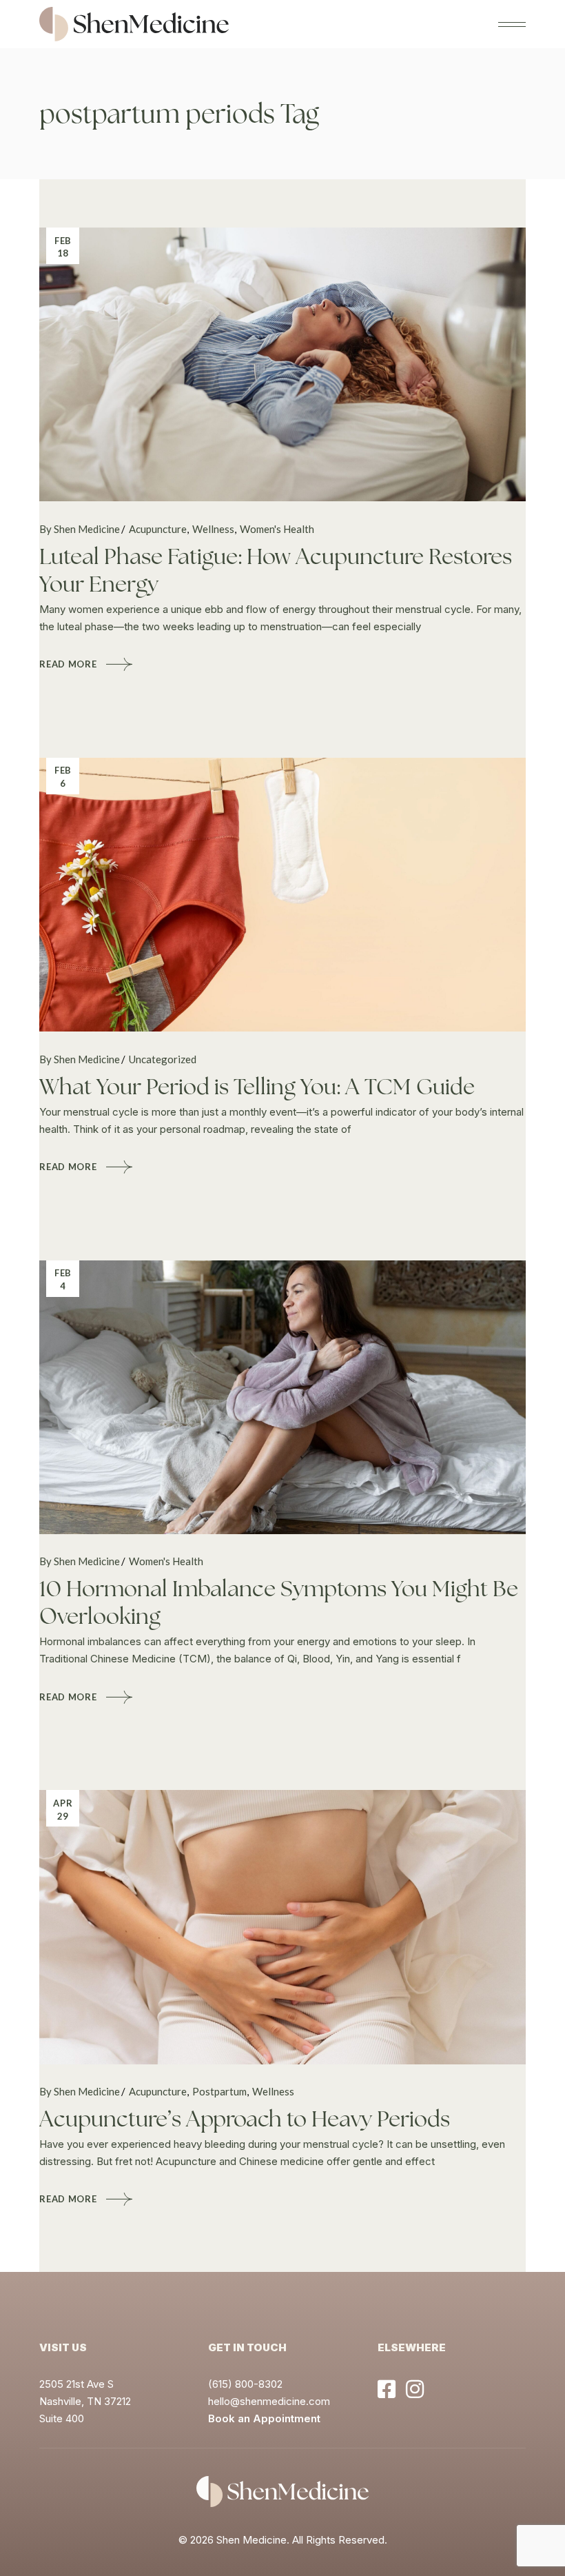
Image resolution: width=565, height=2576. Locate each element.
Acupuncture (158, 529)
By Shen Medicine (80, 529)
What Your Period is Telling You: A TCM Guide (257, 1087)
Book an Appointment (264, 2418)
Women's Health (277, 529)
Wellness (213, 529)
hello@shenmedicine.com (269, 2401)
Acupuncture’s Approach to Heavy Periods (245, 2119)
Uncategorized (163, 1059)
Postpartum (219, 2091)
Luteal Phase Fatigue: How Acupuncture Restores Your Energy (276, 570)
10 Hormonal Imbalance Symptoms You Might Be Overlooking (279, 1602)
